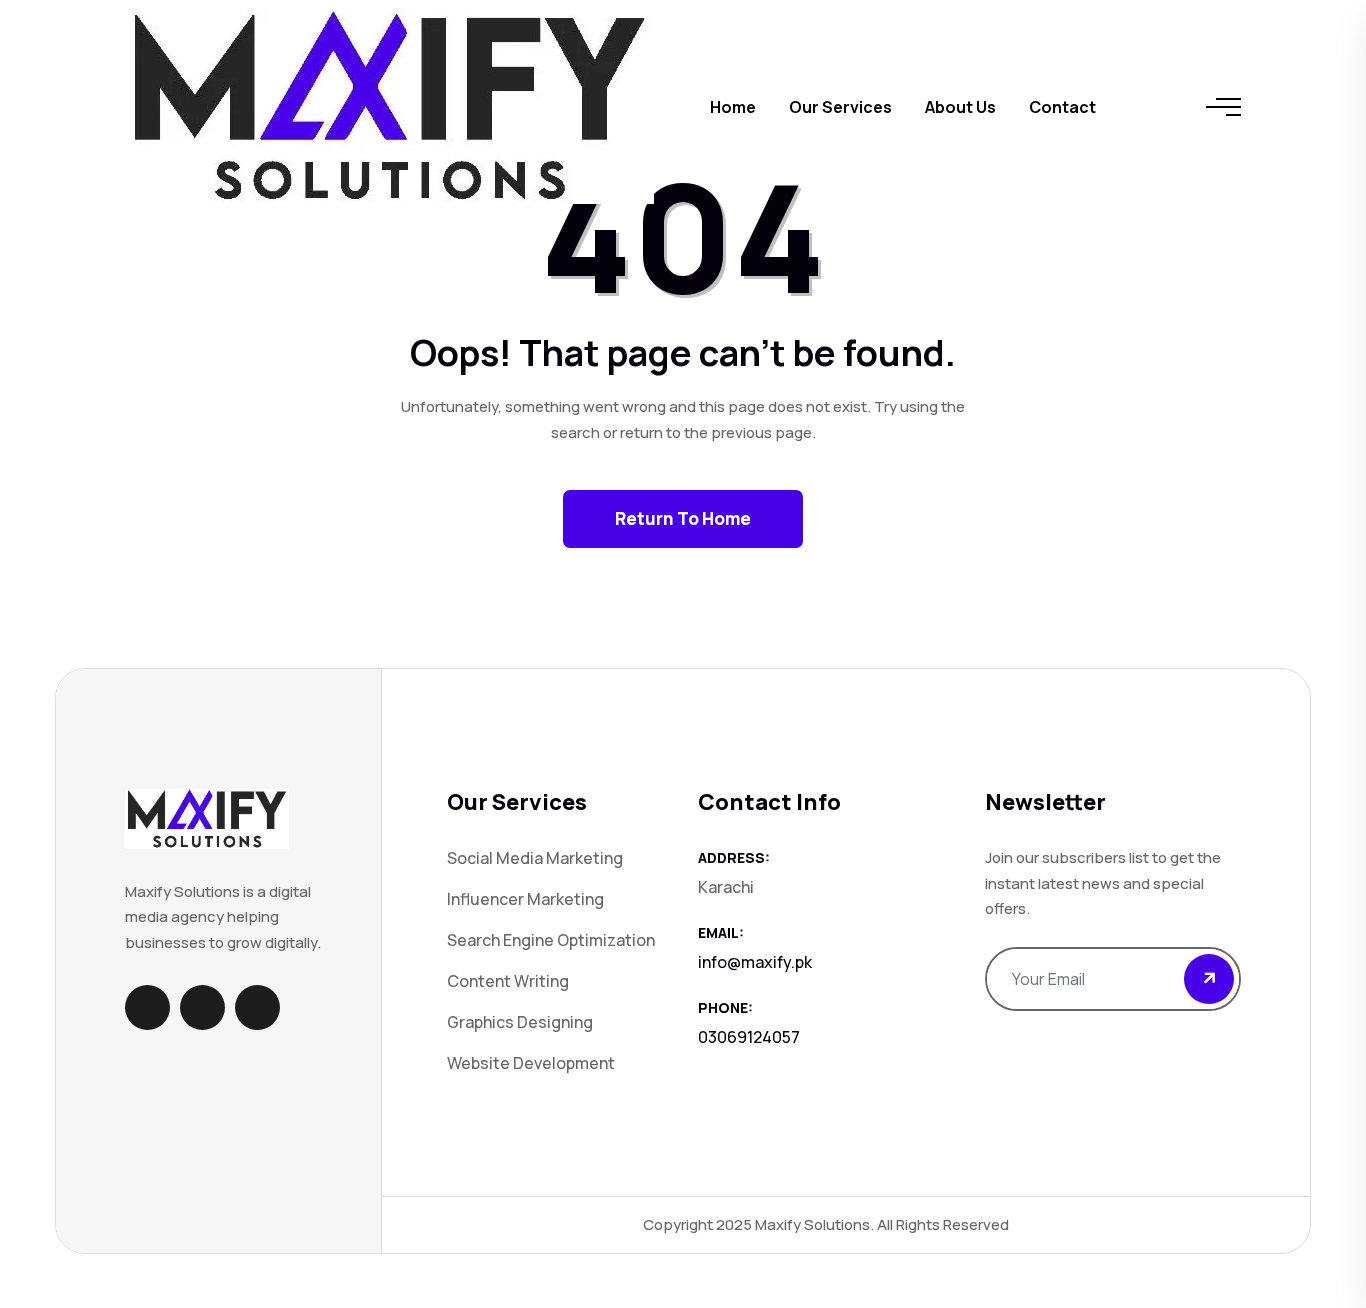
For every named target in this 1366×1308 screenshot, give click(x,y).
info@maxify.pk (755, 962)
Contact (1062, 107)
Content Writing (508, 981)
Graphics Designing (520, 1022)
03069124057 (749, 1037)
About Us (960, 107)
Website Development (531, 1063)
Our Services (840, 107)
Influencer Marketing (525, 899)
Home (733, 107)
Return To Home (683, 518)
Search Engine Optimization (551, 940)
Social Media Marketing (535, 858)
